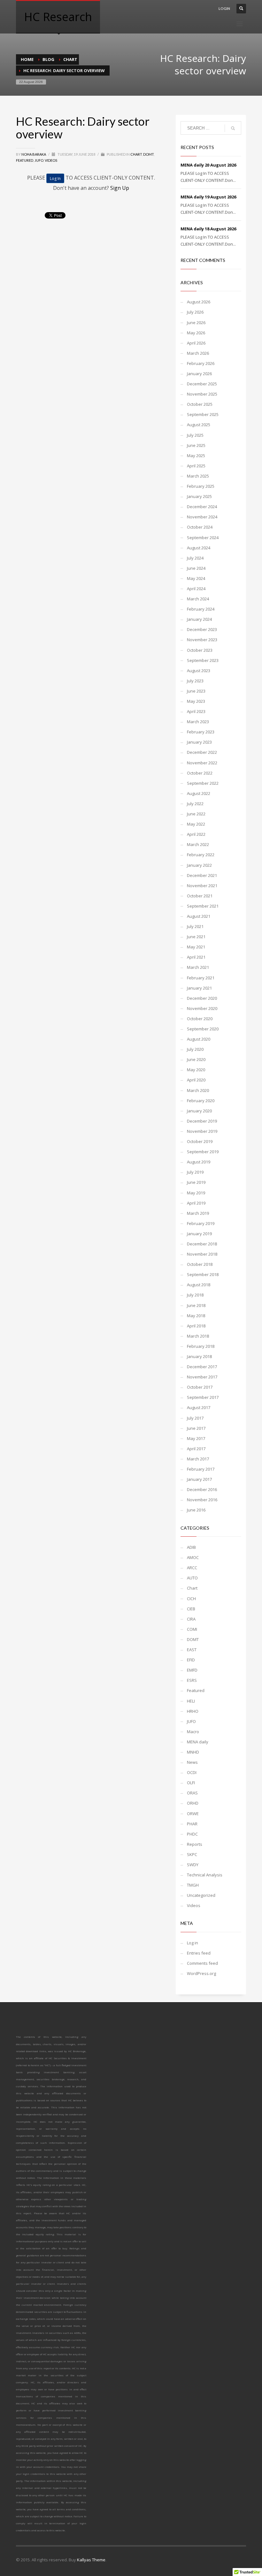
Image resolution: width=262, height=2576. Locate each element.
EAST (192, 1650)
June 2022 (196, 814)
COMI (192, 1629)
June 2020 (196, 1059)
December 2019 (202, 1121)
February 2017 (201, 1469)
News (192, 1762)
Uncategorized (201, 1895)
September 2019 (203, 1152)
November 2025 (202, 394)
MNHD (193, 1752)
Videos (51, 160)
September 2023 (203, 660)
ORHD (193, 1803)
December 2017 (202, 1367)
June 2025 (196, 445)
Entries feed (199, 1953)
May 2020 (196, 1070)
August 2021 (199, 916)
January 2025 (199, 496)
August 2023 (199, 671)
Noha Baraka (34, 154)
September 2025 (203, 414)
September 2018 (203, 1274)
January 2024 (199, 619)
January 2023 (199, 742)
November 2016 (202, 1500)
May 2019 (196, 1193)
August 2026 (199, 302)
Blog (48, 59)
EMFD (192, 1670)
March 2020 (198, 1090)
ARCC (192, 1568)
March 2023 (198, 722)
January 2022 (199, 865)
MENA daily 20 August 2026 (208, 165)
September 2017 (203, 1397)
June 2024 (196, 568)
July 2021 (195, 926)
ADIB (191, 1547)
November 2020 (202, 1008)
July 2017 (195, 1418)
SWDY (193, 1865)
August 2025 (199, 425)
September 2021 (203, 906)
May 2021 (196, 947)
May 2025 (196, 456)
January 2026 (199, 374)
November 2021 (202, 886)
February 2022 (201, 855)
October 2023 (200, 650)
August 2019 (199, 1162)
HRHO (193, 1711)
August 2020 (199, 1039)
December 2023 (202, 629)
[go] (233, 128)
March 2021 (198, 967)
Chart (70, 59)
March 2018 (198, 1336)
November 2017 (202, 1377)
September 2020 (203, 1029)
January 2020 (199, 1111)
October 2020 (200, 1019)
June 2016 (196, 1510)
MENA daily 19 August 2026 (208, 197)
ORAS (192, 1793)
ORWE (193, 1814)
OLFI (191, 1783)
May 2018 (196, 1316)
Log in (193, 1943)
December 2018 (202, 1244)
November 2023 (202, 640)
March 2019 (198, 1213)
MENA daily (198, 1742)
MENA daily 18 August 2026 (208, 229)
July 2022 (195, 804)
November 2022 (202, 763)
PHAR (192, 1824)
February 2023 (201, 732)
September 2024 (203, 538)
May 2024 (196, 578)
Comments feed (202, 1963)
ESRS (192, 1680)
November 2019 (202, 1131)
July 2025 (195, 435)
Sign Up (120, 188)
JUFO (39, 160)
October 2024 (200, 527)
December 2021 (202, 875)
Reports (195, 1844)
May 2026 (196, 333)
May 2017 (196, 1438)
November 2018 (202, 1254)
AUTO (192, 1578)
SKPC (192, 1854)
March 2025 (198, 476)
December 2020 (202, 998)
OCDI (192, 1772)
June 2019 (196, 1182)
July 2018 (195, 1295)
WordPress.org (201, 1973)
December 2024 (202, 507)
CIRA (191, 1619)
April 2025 (196, 466)
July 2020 (195, 1049)
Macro (193, 1732)
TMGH (193, 1885)
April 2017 (196, 1449)
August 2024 (199, 548)
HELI (191, 1701)
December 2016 (202, 1489)
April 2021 (196, 957)
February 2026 (201, 363)
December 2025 (202, 384)
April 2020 (196, 1080)
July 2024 (195, 558)
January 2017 (199, 1479)
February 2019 (201, 1223)
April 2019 (196, 1203)
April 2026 (196, 343)
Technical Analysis (205, 1875)
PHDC (192, 1834)
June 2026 (196, 323)
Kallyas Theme (91, 2560)
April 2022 (196, 834)
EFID (191, 1660)
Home (27, 59)
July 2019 (195, 1172)
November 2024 (202, 517)
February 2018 (201, 1346)
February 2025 (201, 486)
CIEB (191, 1609)
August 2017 (199, 1407)
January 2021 (199, 988)
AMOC (193, 1557)
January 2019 (199, 1234)
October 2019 (200, 1141)
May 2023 (196, 701)
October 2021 (200, 896)
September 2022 (203, 783)
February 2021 (201, 978)
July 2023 (195, 681)
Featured (25, 160)
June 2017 (196, 1428)
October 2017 (200, 1387)
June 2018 (196, 1305)
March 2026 (198, 353)
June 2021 (196, 937)
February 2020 (201, 1101)
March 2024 (198, 599)
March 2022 (198, 844)
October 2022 (200, 773)
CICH (191, 1599)
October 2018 (200, 1264)
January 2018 (199, 1356)
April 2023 (196, 711)
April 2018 (196, 1326)
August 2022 (199, 793)
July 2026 (195, 312)
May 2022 (196, 824)
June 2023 (196, 691)
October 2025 (200, 404)
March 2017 (198, 1459)
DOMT (148, 154)
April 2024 (196, 589)
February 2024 (201, 609)
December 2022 (202, 752)
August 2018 (199, 1285)
